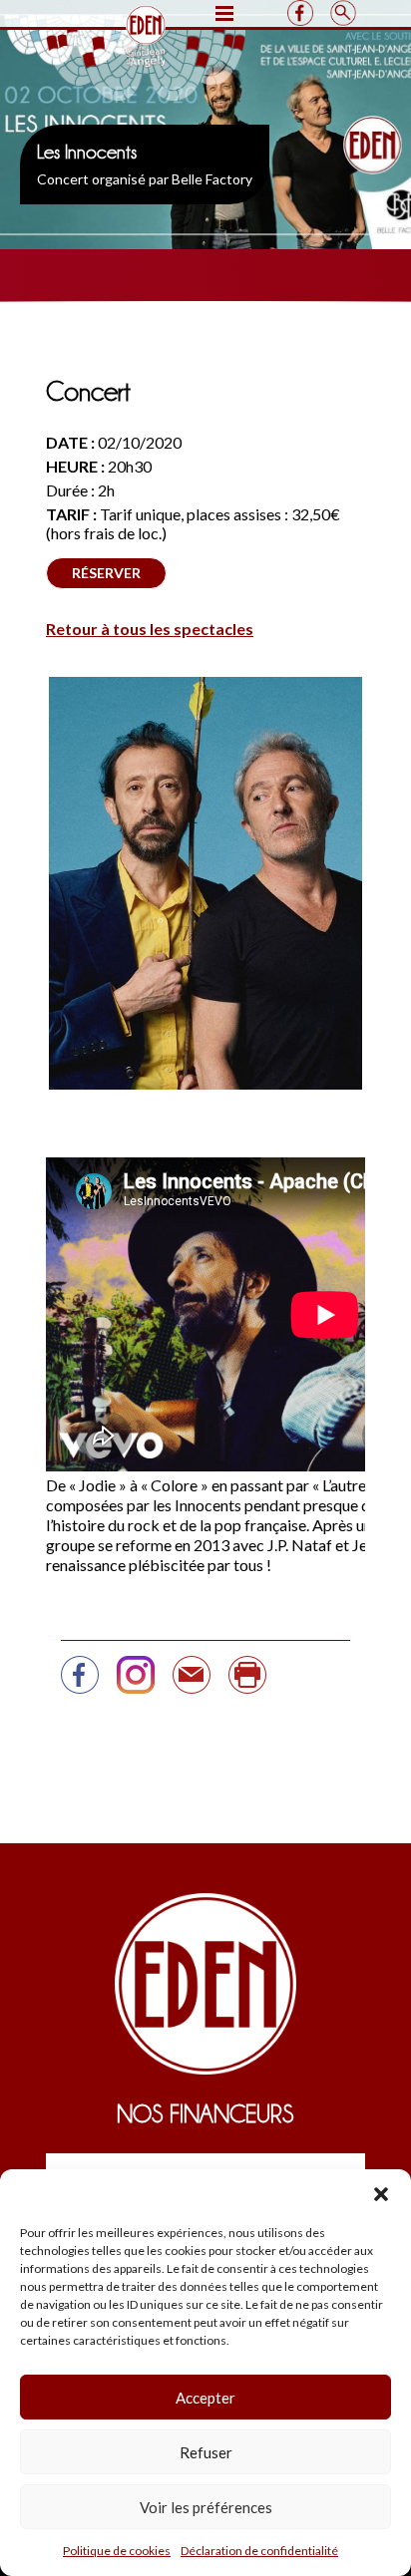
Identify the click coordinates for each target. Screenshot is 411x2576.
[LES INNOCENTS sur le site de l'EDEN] (80, 1683)
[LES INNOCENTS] (192, 1683)
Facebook (300, 13)
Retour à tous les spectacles (150, 629)
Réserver (106, 573)
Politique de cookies (117, 2551)
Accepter (205, 2398)
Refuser (206, 2452)
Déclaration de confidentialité (259, 2551)
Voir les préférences (206, 2507)
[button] (381, 2194)
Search (343, 13)
